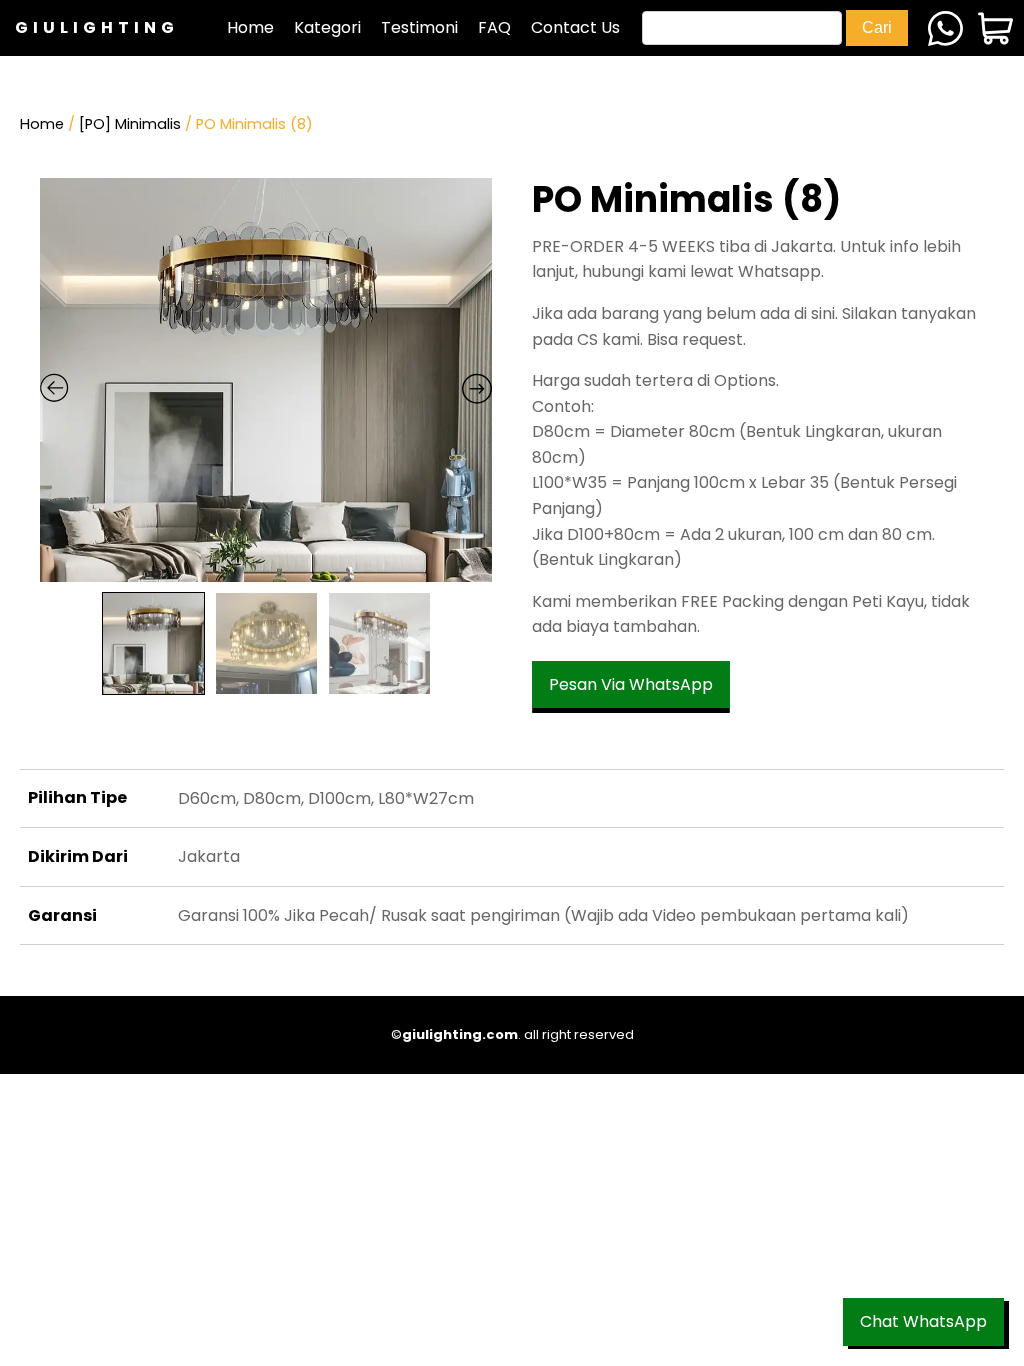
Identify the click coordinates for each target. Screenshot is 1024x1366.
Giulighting (97, 27)
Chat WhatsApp (923, 1321)
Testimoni (419, 27)
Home (250, 27)
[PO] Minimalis (130, 124)
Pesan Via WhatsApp (631, 684)
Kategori (327, 27)
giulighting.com (460, 1034)
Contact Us (575, 27)
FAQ (494, 27)
